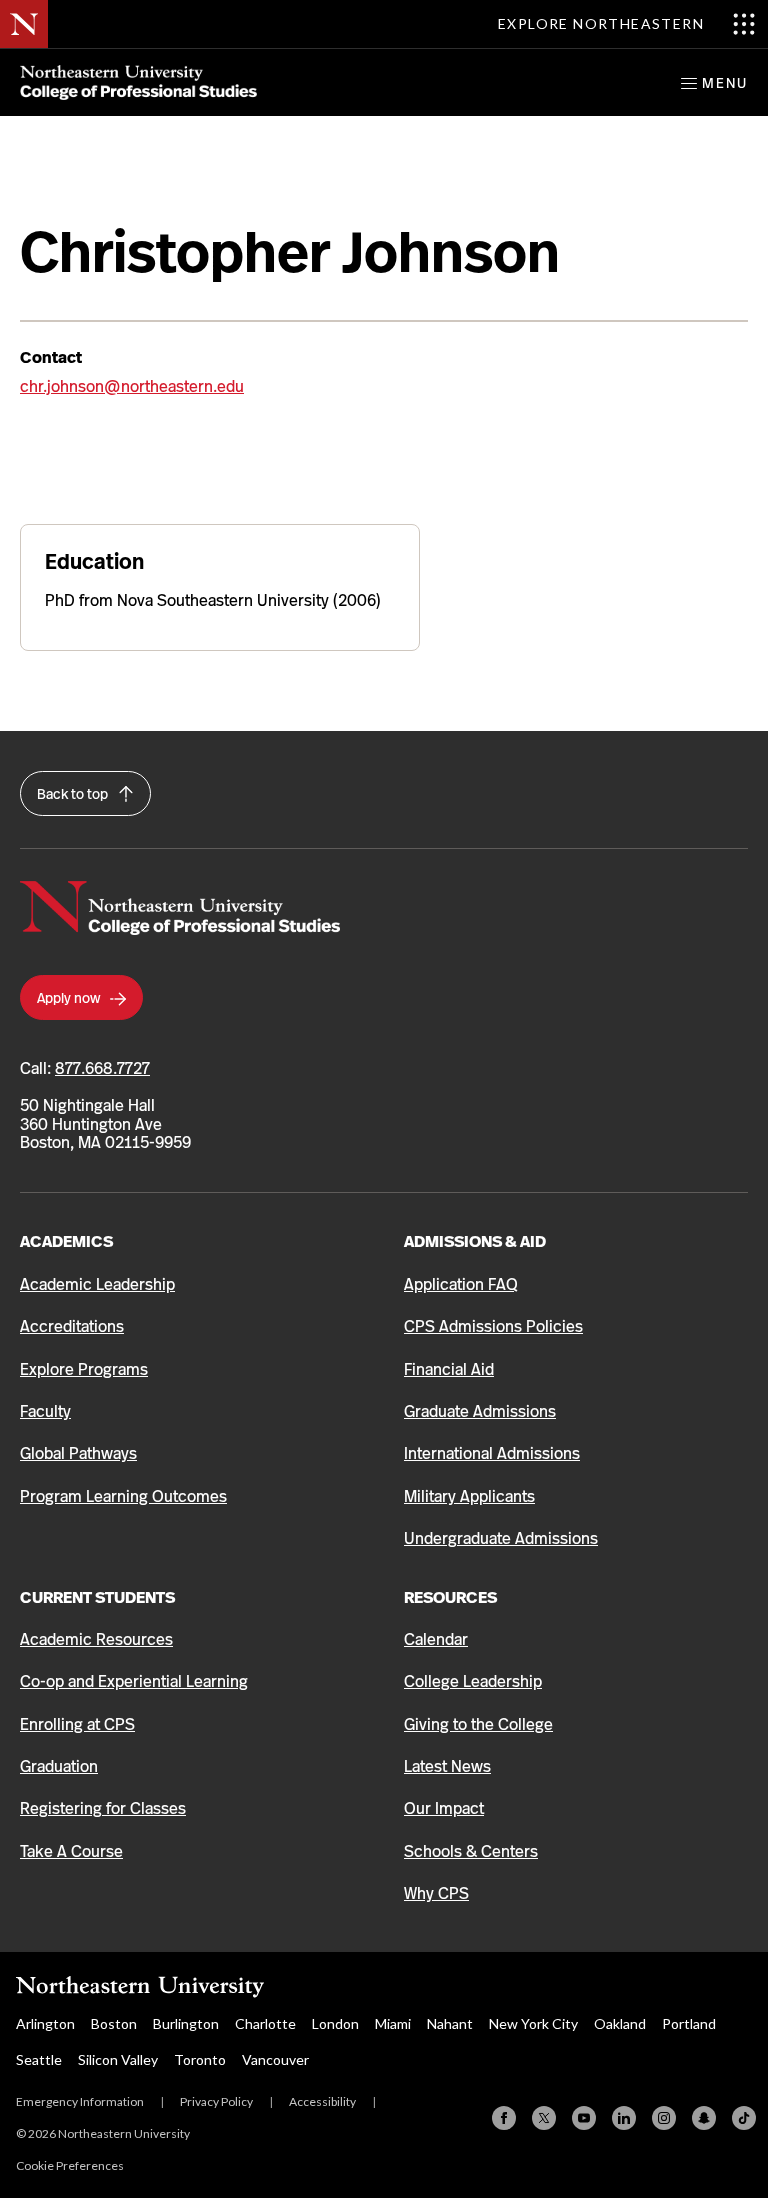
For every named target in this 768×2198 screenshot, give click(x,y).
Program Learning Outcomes (123, 1496)
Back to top (74, 794)
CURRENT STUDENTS (97, 1597)
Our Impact (444, 1808)
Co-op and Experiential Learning (134, 1681)
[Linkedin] (624, 2118)
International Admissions (492, 1453)
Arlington (45, 2023)
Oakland (620, 2023)
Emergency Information (80, 2101)
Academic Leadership (97, 1284)
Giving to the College (478, 1724)
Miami (393, 2023)
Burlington (186, 2023)
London (335, 2023)
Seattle (39, 2059)
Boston (114, 2023)
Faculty (45, 1411)
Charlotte (265, 2023)
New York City (533, 2023)
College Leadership (473, 1681)
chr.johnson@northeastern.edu (132, 386)
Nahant (450, 2023)
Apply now (70, 998)
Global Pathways (78, 1453)
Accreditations (72, 1326)
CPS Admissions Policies (493, 1326)
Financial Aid (449, 1369)
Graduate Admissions (480, 1411)
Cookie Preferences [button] (70, 2165)
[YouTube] (584, 2118)
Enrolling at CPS (77, 1724)
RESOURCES (450, 1597)
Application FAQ (461, 1284)
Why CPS (436, 1893)
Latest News (447, 1766)
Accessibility (322, 2101)
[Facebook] (504, 2118)
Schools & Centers (471, 1851)
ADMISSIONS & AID (475, 1241)
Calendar (436, 1639)
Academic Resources (96, 1639)
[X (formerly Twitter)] (544, 2118)
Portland (689, 2023)
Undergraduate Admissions (501, 1538)
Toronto (200, 2059)
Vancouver (275, 2059)
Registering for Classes (103, 1808)
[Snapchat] (704, 2118)
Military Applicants (469, 1496)
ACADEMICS (66, 1241)
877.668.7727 (102, 1068)
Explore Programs (84, 1369)
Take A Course (71, 1851)
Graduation (59, 1766)
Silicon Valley (118, 2059)
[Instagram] (664, 2118)
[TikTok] (744, 2118)
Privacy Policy (216, 2101)
